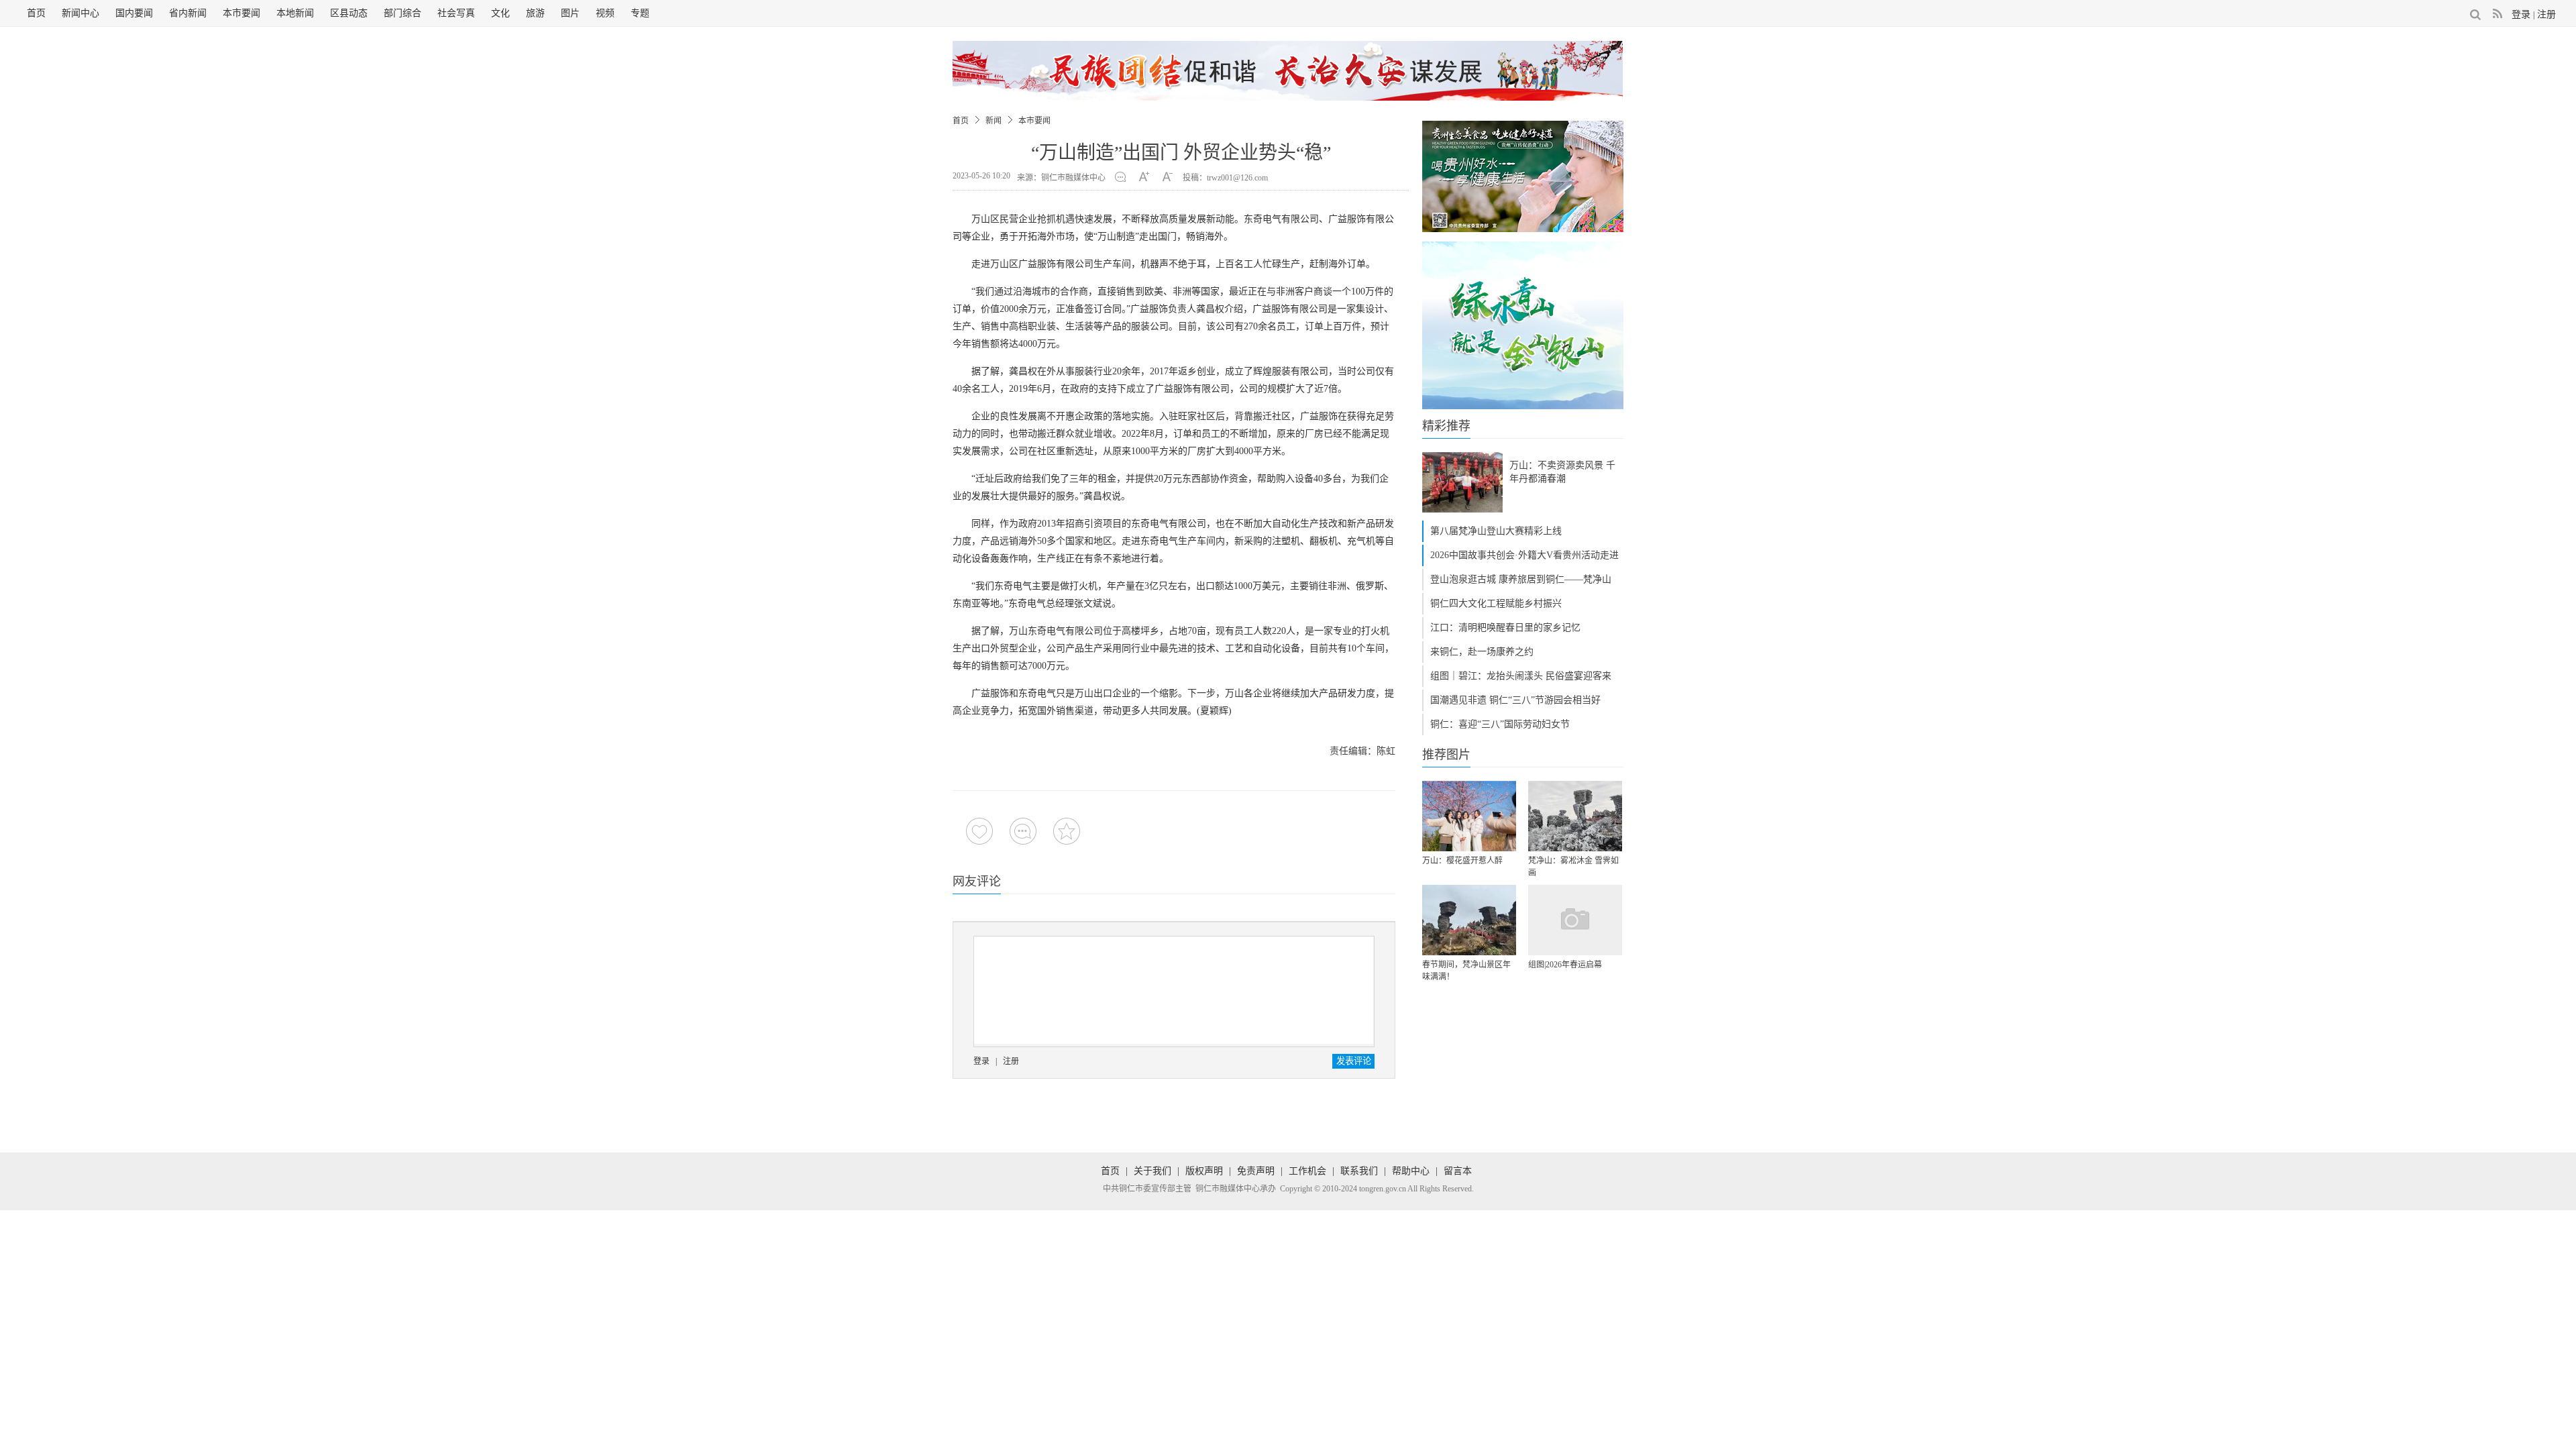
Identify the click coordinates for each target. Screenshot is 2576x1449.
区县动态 (349, 13)
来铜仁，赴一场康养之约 (1482, 652)
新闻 (994, 121)
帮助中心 (1411, 1171)
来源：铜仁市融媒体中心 (1061, 178)
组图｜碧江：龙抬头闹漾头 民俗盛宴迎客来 (1521, 676)
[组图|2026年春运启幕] (1575, 920)
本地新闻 (295, 13)
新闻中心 (80, 13)
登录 (2521, 14)
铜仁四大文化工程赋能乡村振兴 (1496, 603)
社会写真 (456, 13)
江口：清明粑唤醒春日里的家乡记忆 (1505, 628)
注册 (2546, 14)
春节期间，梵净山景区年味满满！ (1466, 971)
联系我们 (1359, 1171)
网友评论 (977, 881)
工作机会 (1307, 1171)
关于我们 (1152, 1171)
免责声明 (1256, 1171)
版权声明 (1204, 1171)
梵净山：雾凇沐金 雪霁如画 (1573, 867)
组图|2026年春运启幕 (1565, 965)
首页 (36, 13)
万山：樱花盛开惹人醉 (1462, 861)
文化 (500, 13)
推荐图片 (1446, 755)
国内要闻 (134, 13)
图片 (570, 13)
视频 (605, 13)
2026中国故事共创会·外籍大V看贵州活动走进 (1524, 555)
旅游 (535, 13)
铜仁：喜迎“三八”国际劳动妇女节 (1500, 724)
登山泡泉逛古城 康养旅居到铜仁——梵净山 (1521, 579)
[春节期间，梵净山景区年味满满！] (1469, 920)
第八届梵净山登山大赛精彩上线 (1496, 531)
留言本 (1458, 1171)
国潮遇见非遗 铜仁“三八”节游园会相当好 (1515, 700)
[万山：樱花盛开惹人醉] (1469, 816)
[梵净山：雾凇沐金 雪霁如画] (1575, 816)
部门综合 (402, 13)
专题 (640, 13)
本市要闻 (241, 13)
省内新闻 (188, 13)
